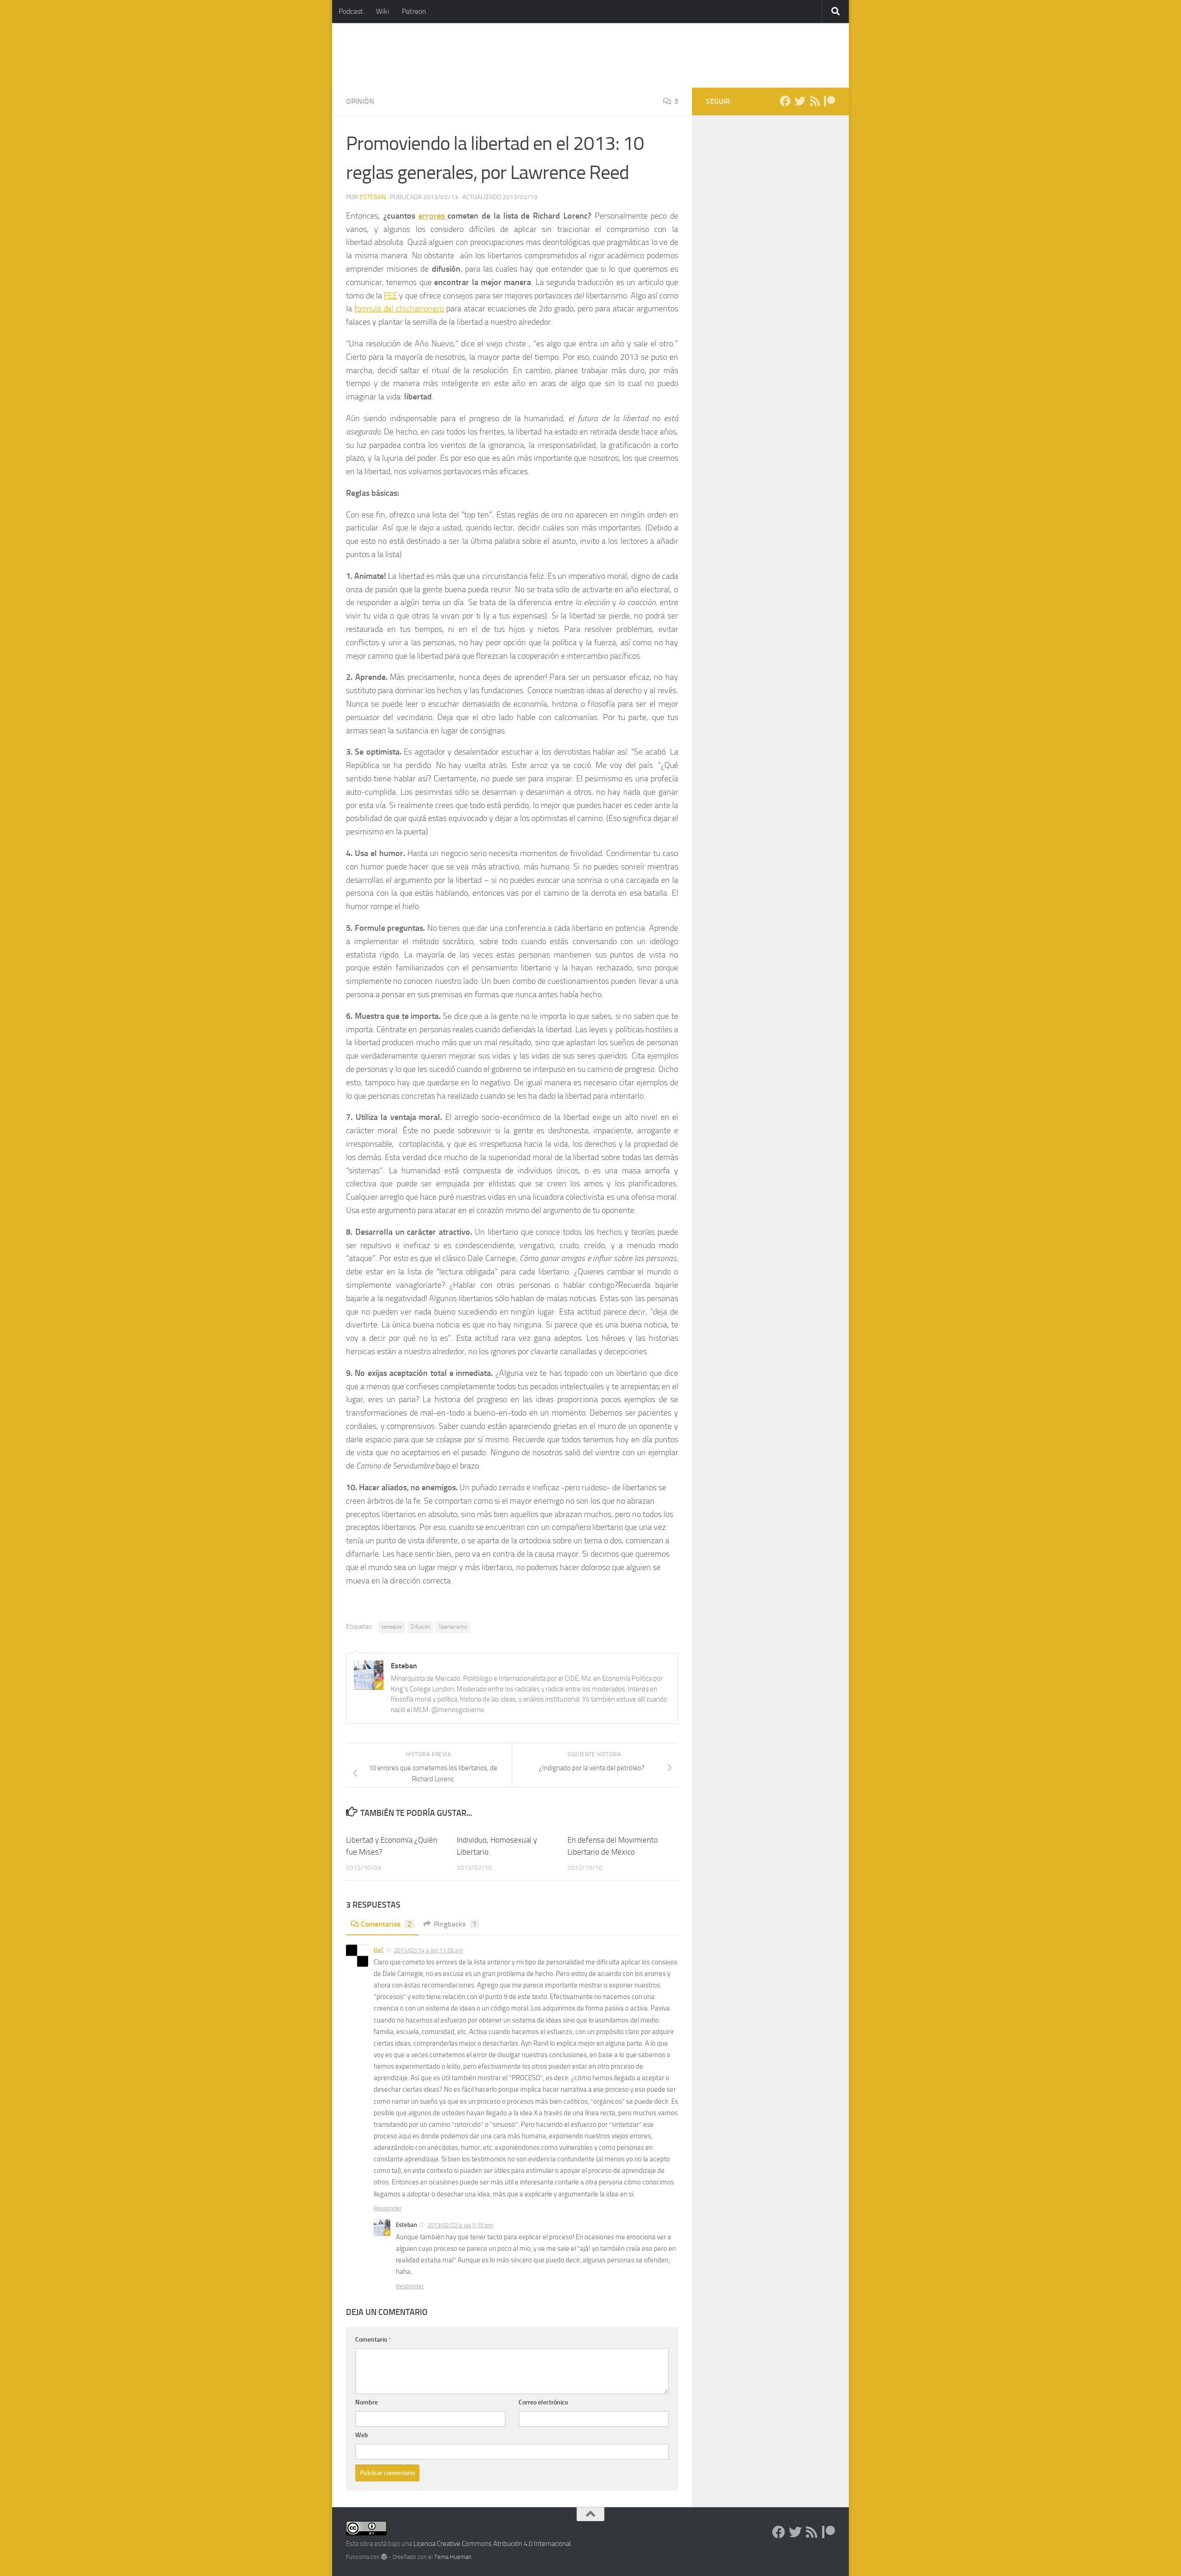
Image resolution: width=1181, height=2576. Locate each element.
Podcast (351, 11)
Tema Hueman (453, 2557)
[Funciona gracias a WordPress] (384, 2557)
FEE (391, 296)
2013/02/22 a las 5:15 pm (460, 2225)
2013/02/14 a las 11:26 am (429, 1950)
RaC (379, 1950)
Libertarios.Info (407, 55)
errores (433, 216)
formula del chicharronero (399, 309)
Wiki (382, 11)
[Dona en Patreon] (829, 101)
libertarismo (453, 1627)
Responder (388, 2208)
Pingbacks (455, 1924)
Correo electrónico (543, 2402)
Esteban (373, 197)
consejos (392, 1627)
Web (362, 2435)
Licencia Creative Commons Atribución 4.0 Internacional (492, 2544)
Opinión (360, 101)
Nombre (367, 2402)
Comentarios (386, 1924)
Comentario (373, 2340)
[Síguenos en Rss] (815, 101)
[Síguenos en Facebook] (785, 101)
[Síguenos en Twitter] (800, 101)
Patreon (414, 11)
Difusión (420, 1627)
